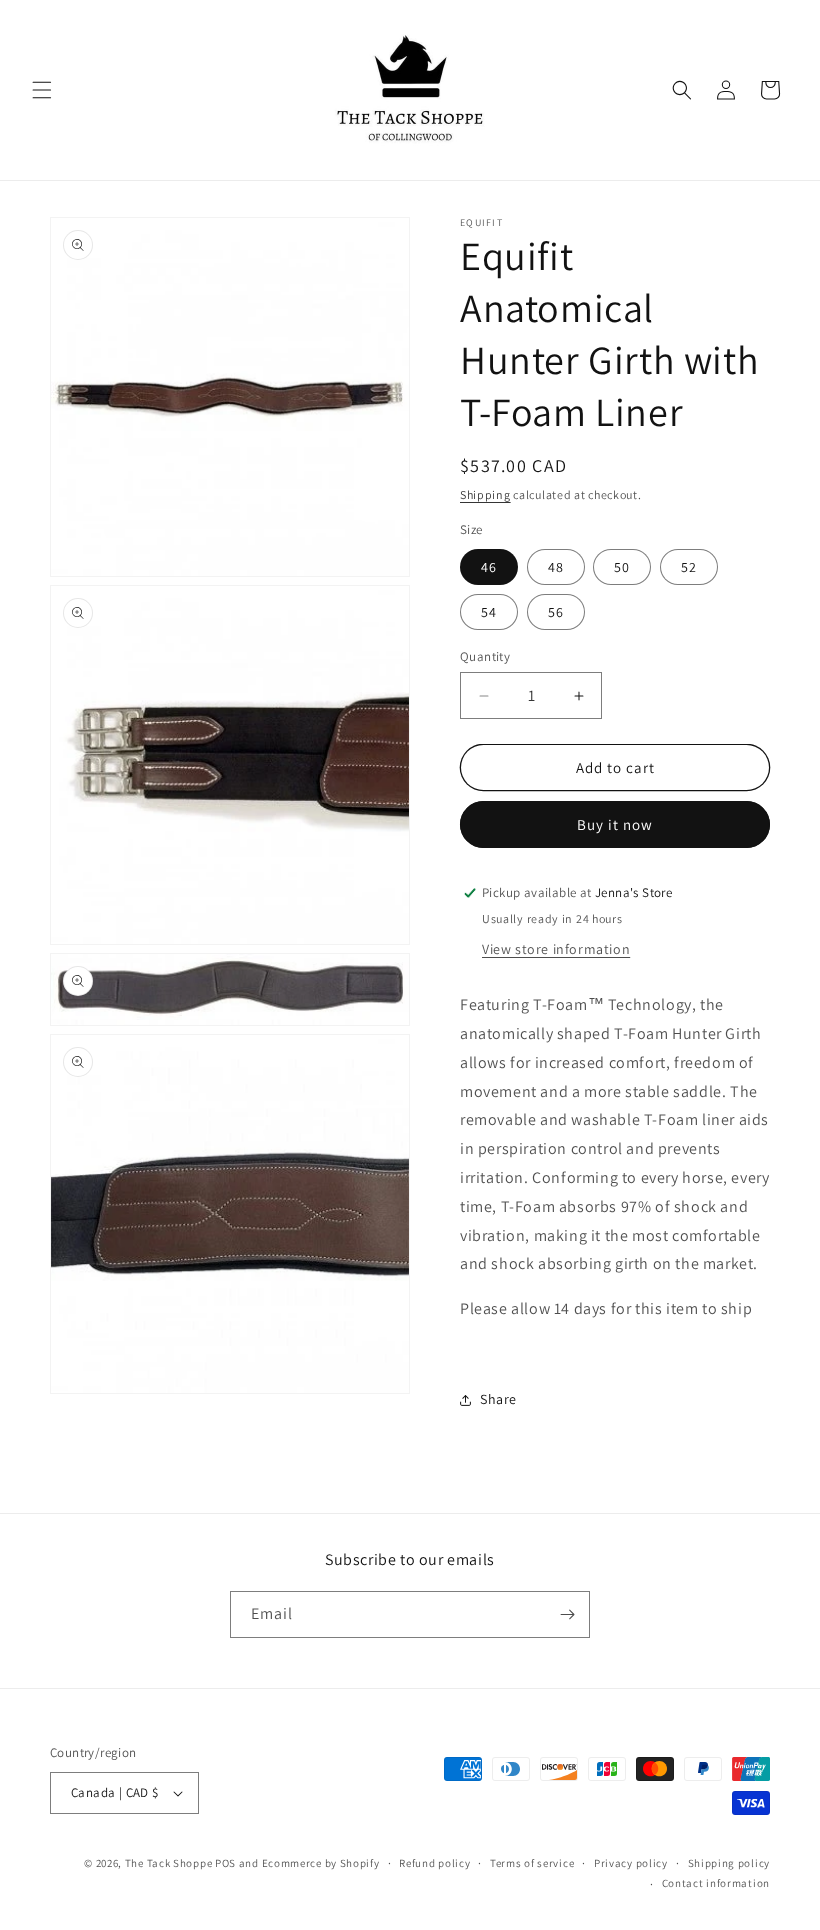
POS (225, 1863)
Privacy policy (631, 1863)
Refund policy (434, 1863)
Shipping (485, 494)
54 (489, 612)
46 (489, 567)
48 (556, 567)
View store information (556, 949)
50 (622, 567)
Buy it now (615, 824)
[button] (42, 90)
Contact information (716, 1883)
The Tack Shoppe (169, 1863)
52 (689, 567)
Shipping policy (729, 1863)
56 (556, 612)
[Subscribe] (567, 1614)
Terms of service (532, 1863)
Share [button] (498, 1399)
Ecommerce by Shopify (321, 1863)
